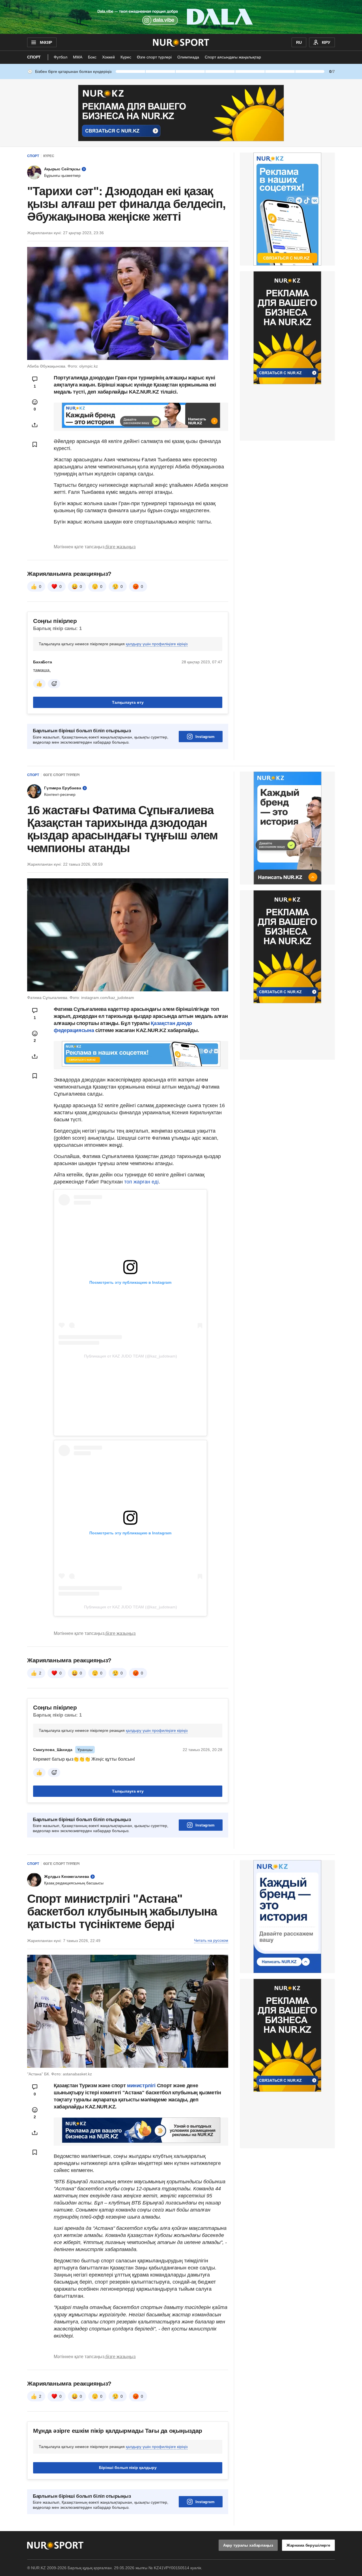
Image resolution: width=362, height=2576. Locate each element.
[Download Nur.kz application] (181, 17)
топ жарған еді (141, 1182)
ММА (78, 57)
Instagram (205, 737)
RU (299, 42)
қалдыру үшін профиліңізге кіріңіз (157, 644)
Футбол (61, 57)
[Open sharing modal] (35, 425)
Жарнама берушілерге (308, 2545)
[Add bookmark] (35, 444)
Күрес (126, 57)
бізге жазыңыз (120, 547)
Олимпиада (188, 57)
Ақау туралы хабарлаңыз (248, 2545)
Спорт (34, 57)
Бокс (92, 57)
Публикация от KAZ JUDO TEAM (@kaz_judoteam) (131, 1356)
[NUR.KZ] (181, 42)
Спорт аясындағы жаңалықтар (233, 57)
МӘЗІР (46, 42)
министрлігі (142, 2086)
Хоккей (108, 57)
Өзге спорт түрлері (154, 57)
